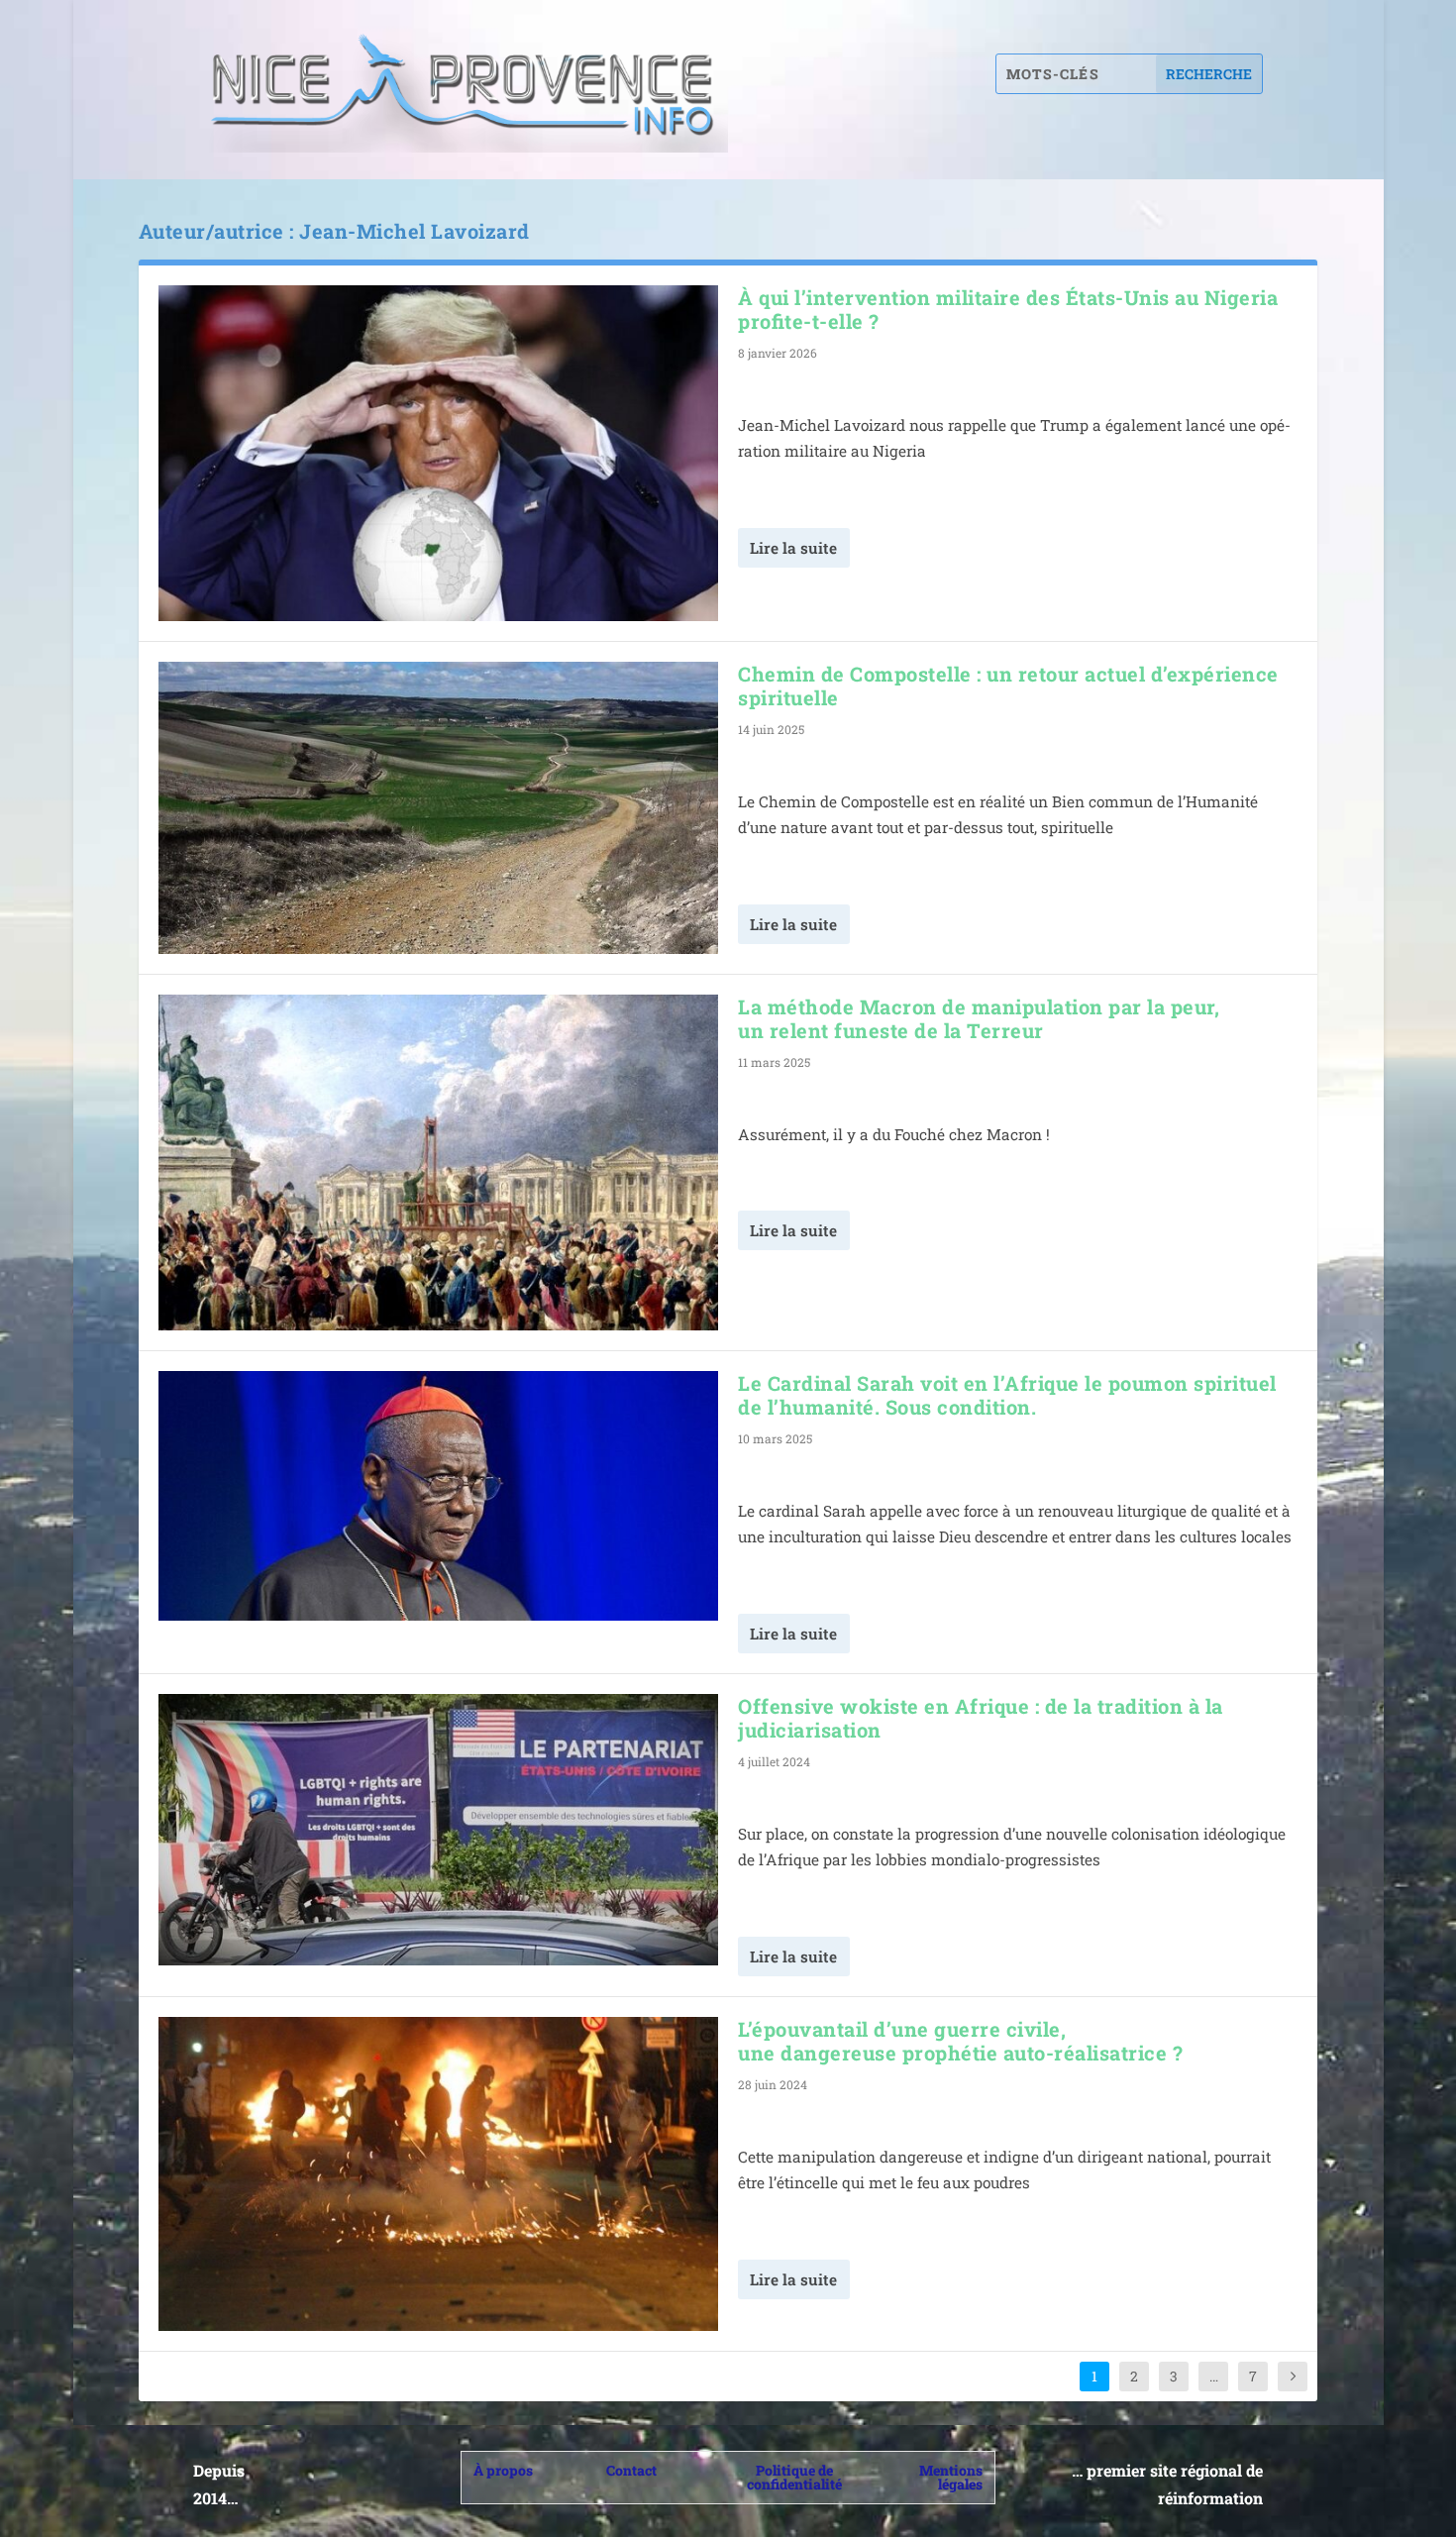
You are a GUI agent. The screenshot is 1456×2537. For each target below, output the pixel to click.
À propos (503, 2470)
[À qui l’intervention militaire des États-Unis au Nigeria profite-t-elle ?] (438, 453)
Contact (631, 2470)
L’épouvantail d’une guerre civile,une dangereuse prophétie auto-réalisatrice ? (960, 2041)
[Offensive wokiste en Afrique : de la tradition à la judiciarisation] (438, 1830)
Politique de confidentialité (794, 2477)
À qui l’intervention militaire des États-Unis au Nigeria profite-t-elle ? (1008, 309)
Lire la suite (793, 548)
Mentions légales (951, 2477)
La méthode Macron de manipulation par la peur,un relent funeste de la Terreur (979, 1018)
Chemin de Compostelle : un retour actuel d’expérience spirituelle (1008, 686)
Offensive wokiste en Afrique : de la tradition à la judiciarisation (981, 1718)
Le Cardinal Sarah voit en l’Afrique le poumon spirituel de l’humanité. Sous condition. (1007, 1395)
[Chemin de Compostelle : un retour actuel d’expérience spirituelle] (438, 808)
